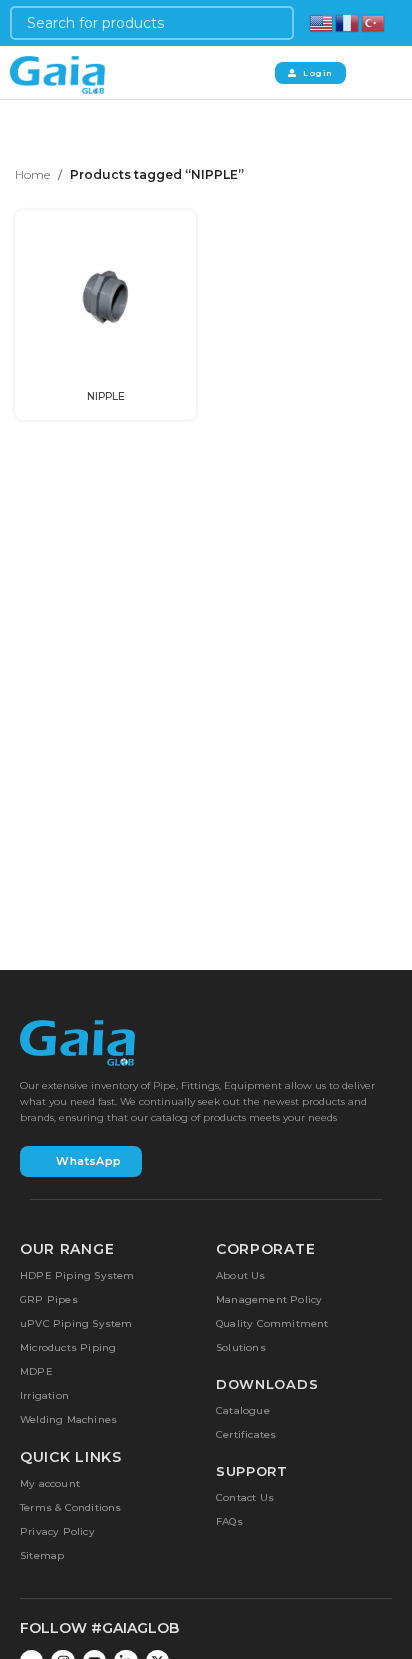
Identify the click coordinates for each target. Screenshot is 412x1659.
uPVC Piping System (76, 1323)
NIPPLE (106, 396)
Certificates (246, 1434)
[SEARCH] (277, 23)
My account (50, 1483)
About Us (241, 1275)
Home (32, 174)
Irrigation (44, 1395)
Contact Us (245, 1497)
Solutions (241, 1347)
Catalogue (243, 1410)
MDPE (36, 1371)
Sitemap (42, 1555)
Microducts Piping (68, 1347)
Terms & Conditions (71, 1507)
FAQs (229, 1521)
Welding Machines (68, 1419)
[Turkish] (374, 21)
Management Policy (269, 1299)
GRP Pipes (49, 1299)
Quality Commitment (272, 1323)
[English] (322, 21)
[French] (348, 21)
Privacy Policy (57, 1531)
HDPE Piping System (77, 1275)
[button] (372, 73)
